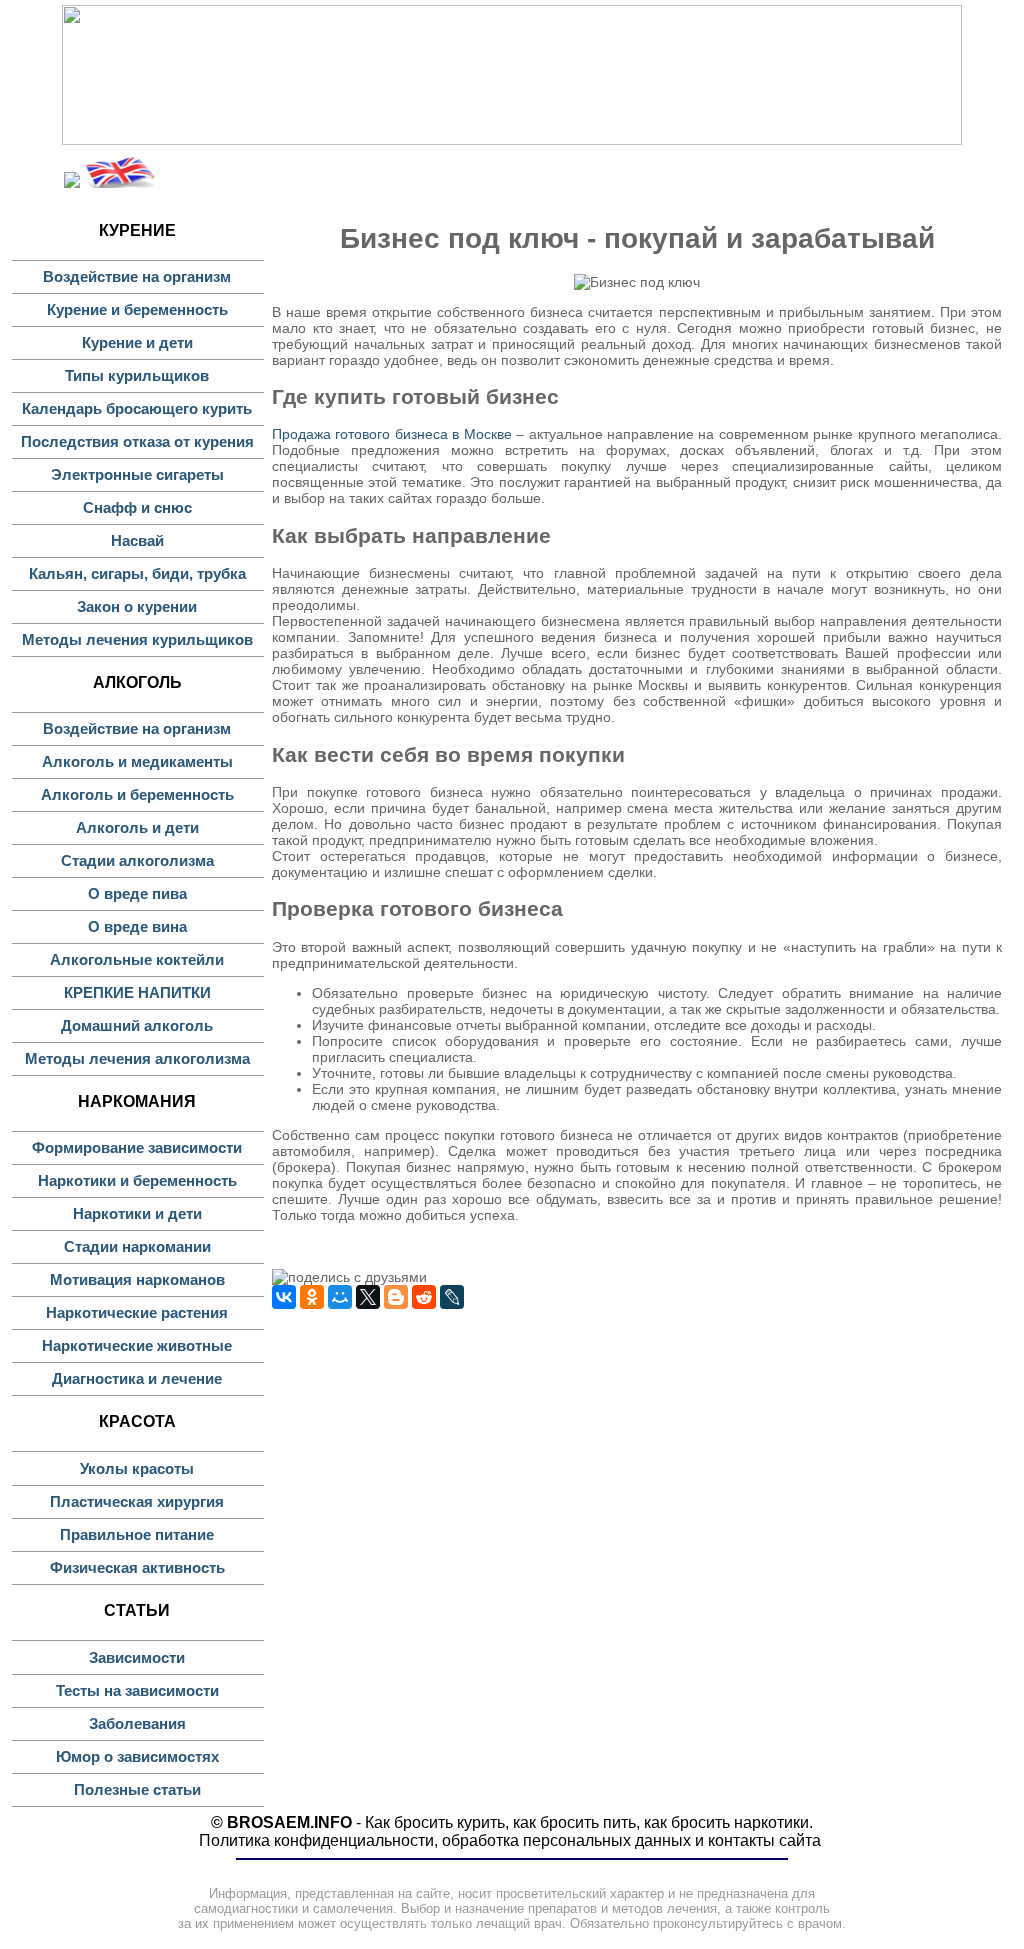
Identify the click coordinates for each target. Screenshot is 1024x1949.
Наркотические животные (137, 1345)
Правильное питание (137, 1534)
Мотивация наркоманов (137, 1279)
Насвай (137, 540)
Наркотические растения (137, 1312)
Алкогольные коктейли (137, 959)
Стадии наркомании (137, 1246)
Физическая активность (137, 1567)
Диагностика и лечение (137, 1378)
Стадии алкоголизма (137, 860)
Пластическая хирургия (137, 1501)
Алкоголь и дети (137, 827)
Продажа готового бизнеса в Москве (392, 434)
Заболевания (137, 1723)
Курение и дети (137, 342)
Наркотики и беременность (137, 1180)
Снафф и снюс (137, 507)
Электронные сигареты (137, 474)
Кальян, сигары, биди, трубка (137, 573)
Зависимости (137, 1657)
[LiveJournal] (452, 1297)
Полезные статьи (137, 1789)
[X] (368, 1297)
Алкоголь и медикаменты (137, 761)
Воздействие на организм (137, 276)
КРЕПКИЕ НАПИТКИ (137, 992)
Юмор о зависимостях (137, 1756)
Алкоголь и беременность (137, 794)
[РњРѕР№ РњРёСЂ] (340, 1297)
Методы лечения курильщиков (137, 639)
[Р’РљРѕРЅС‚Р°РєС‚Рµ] (284, 1297)
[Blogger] (396, 1297)
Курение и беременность (137, 309)
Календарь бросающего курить (137, 408)
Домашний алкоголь (137, 1025)
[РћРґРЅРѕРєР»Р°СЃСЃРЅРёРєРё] (312, 1297)
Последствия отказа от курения (137, 441)
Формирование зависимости (137, 1147)
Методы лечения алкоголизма (137, 1058)
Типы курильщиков (137, 375)
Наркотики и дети (137, 1213)
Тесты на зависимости (137, 1690)
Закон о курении (137, 606)
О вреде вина (137, 926)
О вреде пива (137, 893)
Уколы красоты (137, 1468)
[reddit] (424, 1297)
